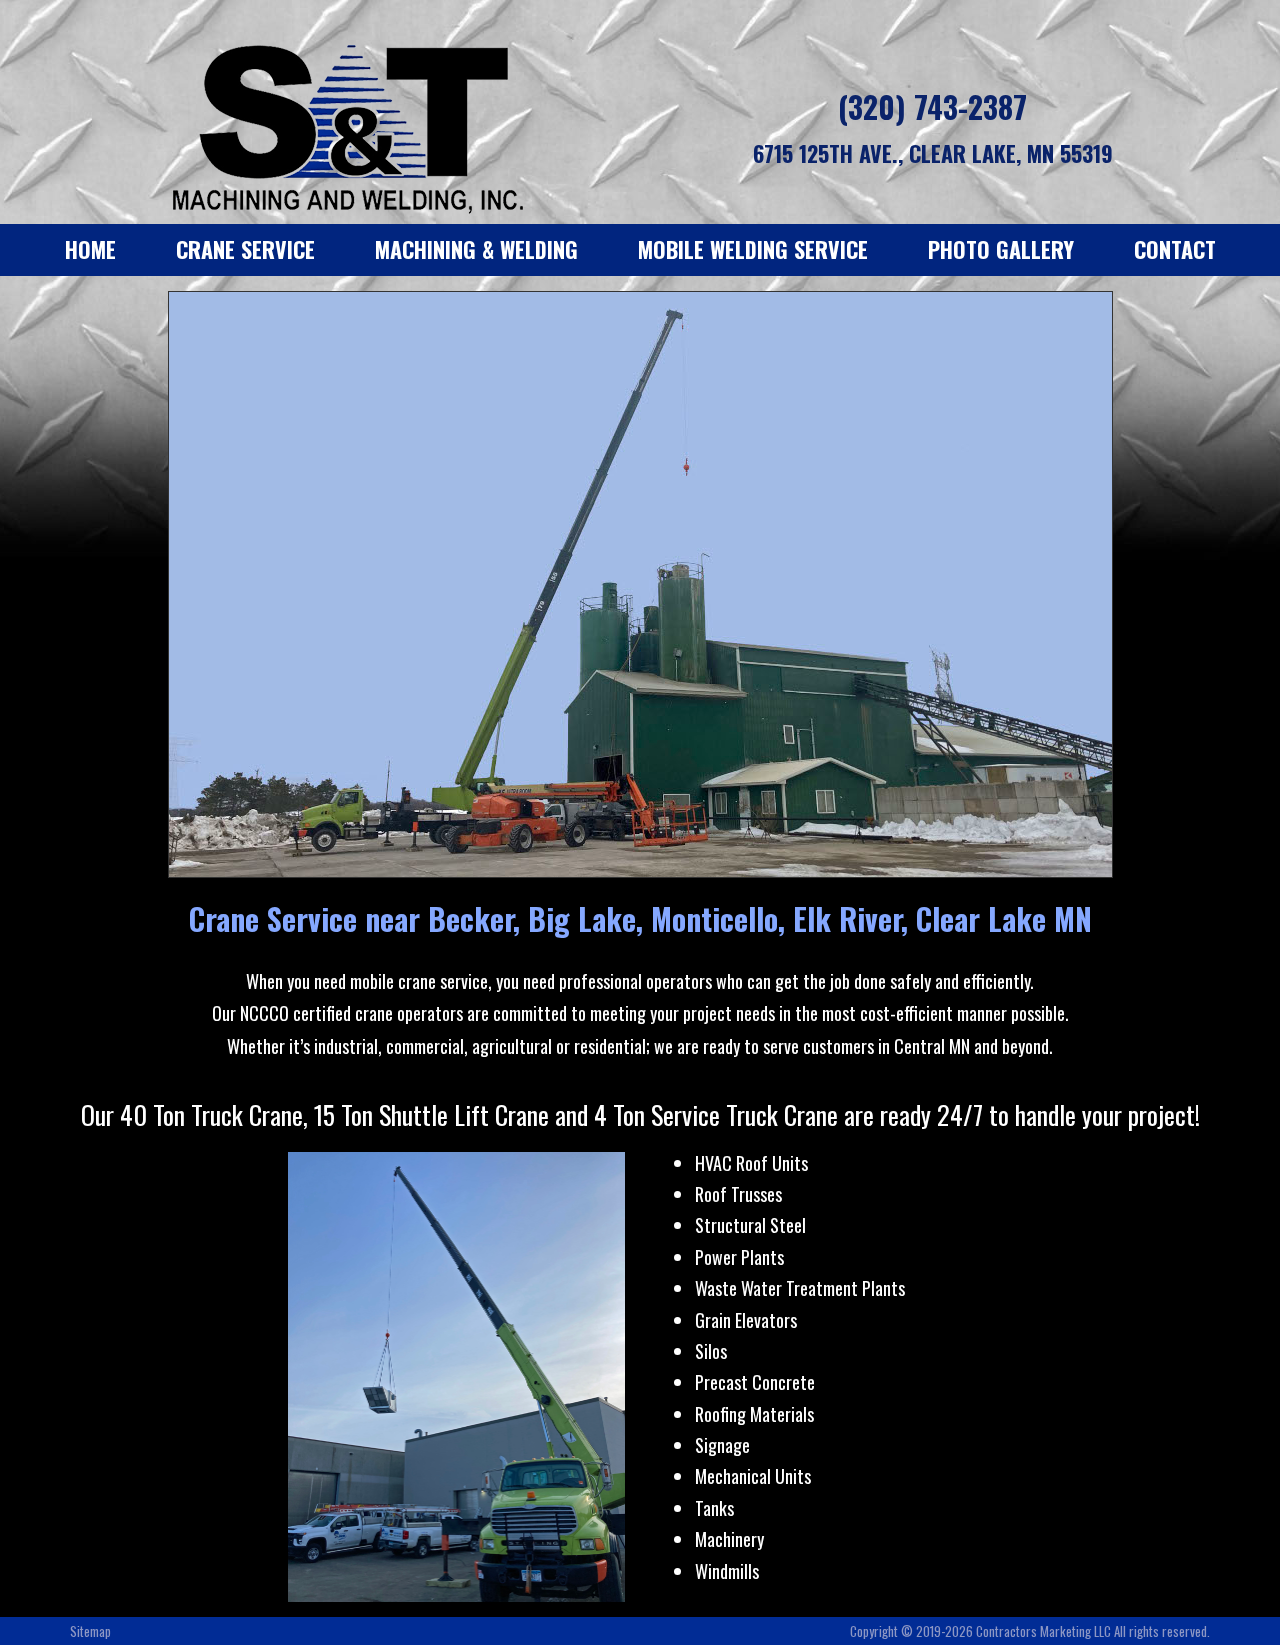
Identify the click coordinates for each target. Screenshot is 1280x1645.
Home (90, 249)
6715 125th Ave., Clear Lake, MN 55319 (933, 153)
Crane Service (245, 249)
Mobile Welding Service (753, 249)
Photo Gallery (1001, 249)
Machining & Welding (476, 249)
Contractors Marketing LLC (1043, 1631)
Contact (1175, 249)
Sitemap (90, 1631)
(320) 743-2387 (932, 106)
